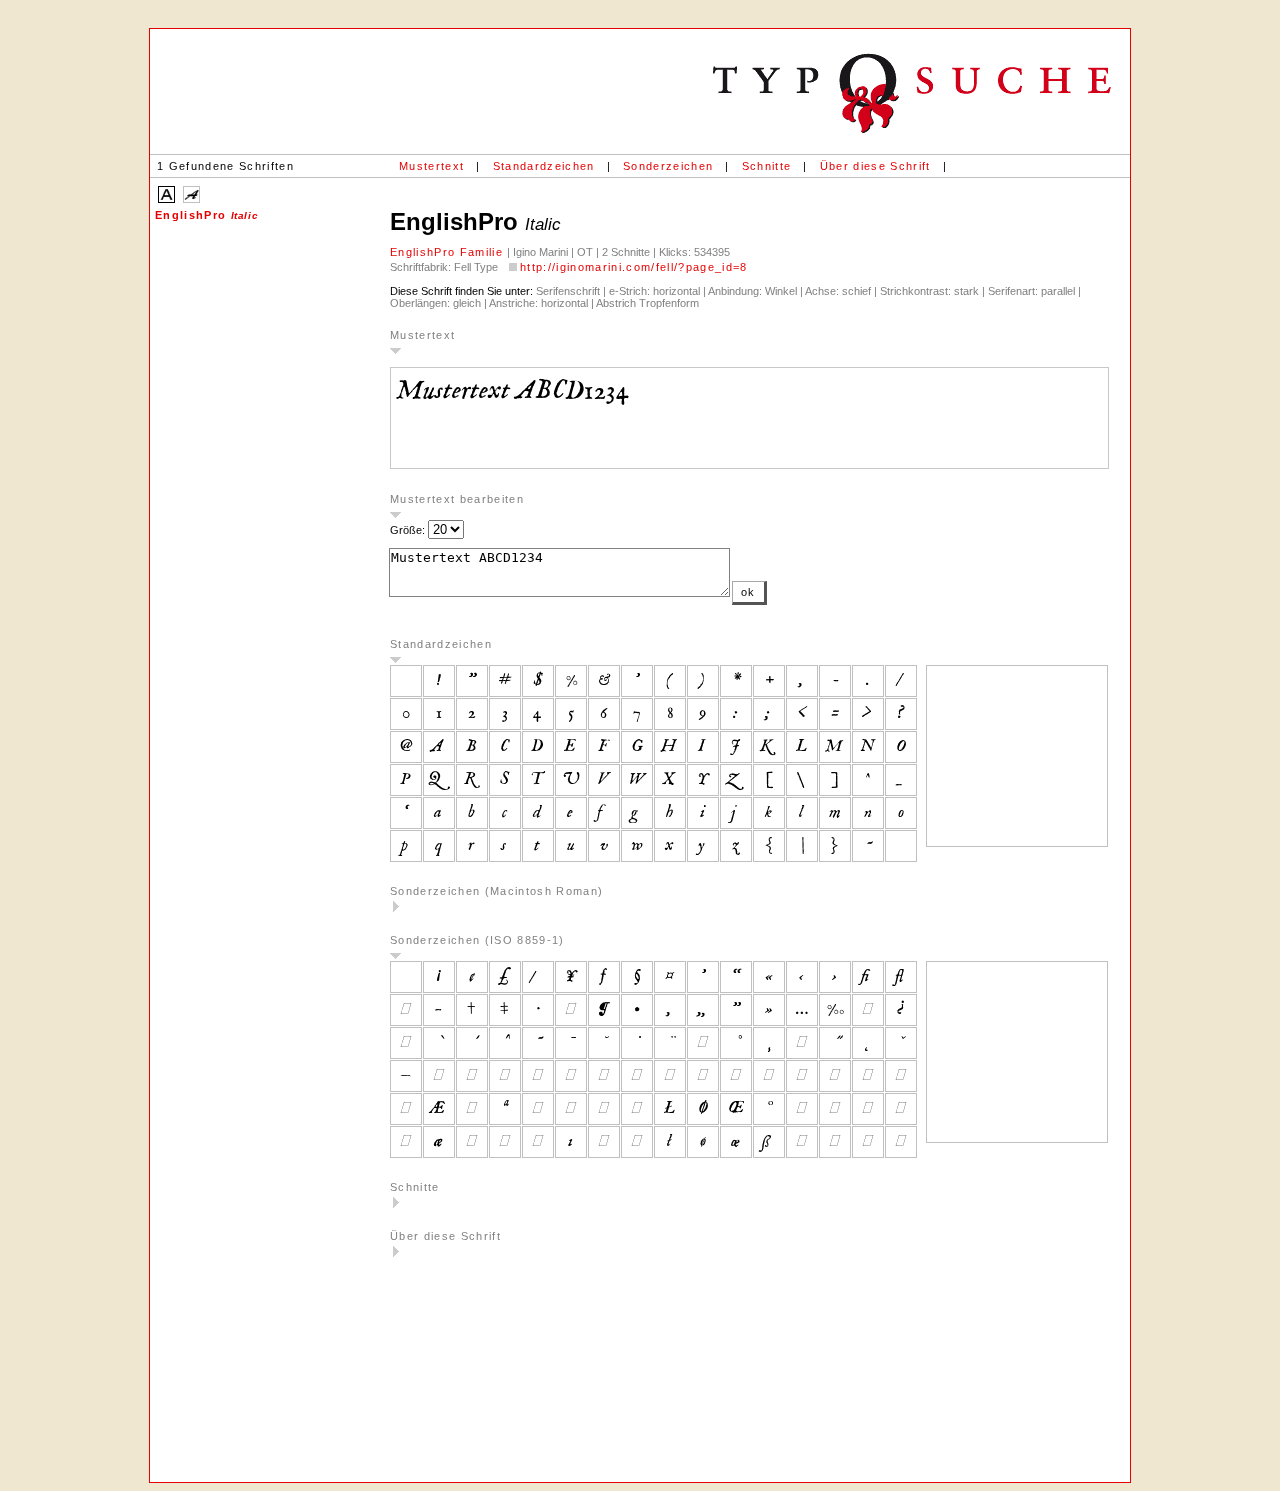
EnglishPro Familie (448, 252)
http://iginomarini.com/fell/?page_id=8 (634, 267)
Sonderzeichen (668, 166)
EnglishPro (206, 215)
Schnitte (767, 166)
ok (748, 592)
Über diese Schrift (875, 166)
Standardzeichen (544, 166)
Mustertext (431, 166)
